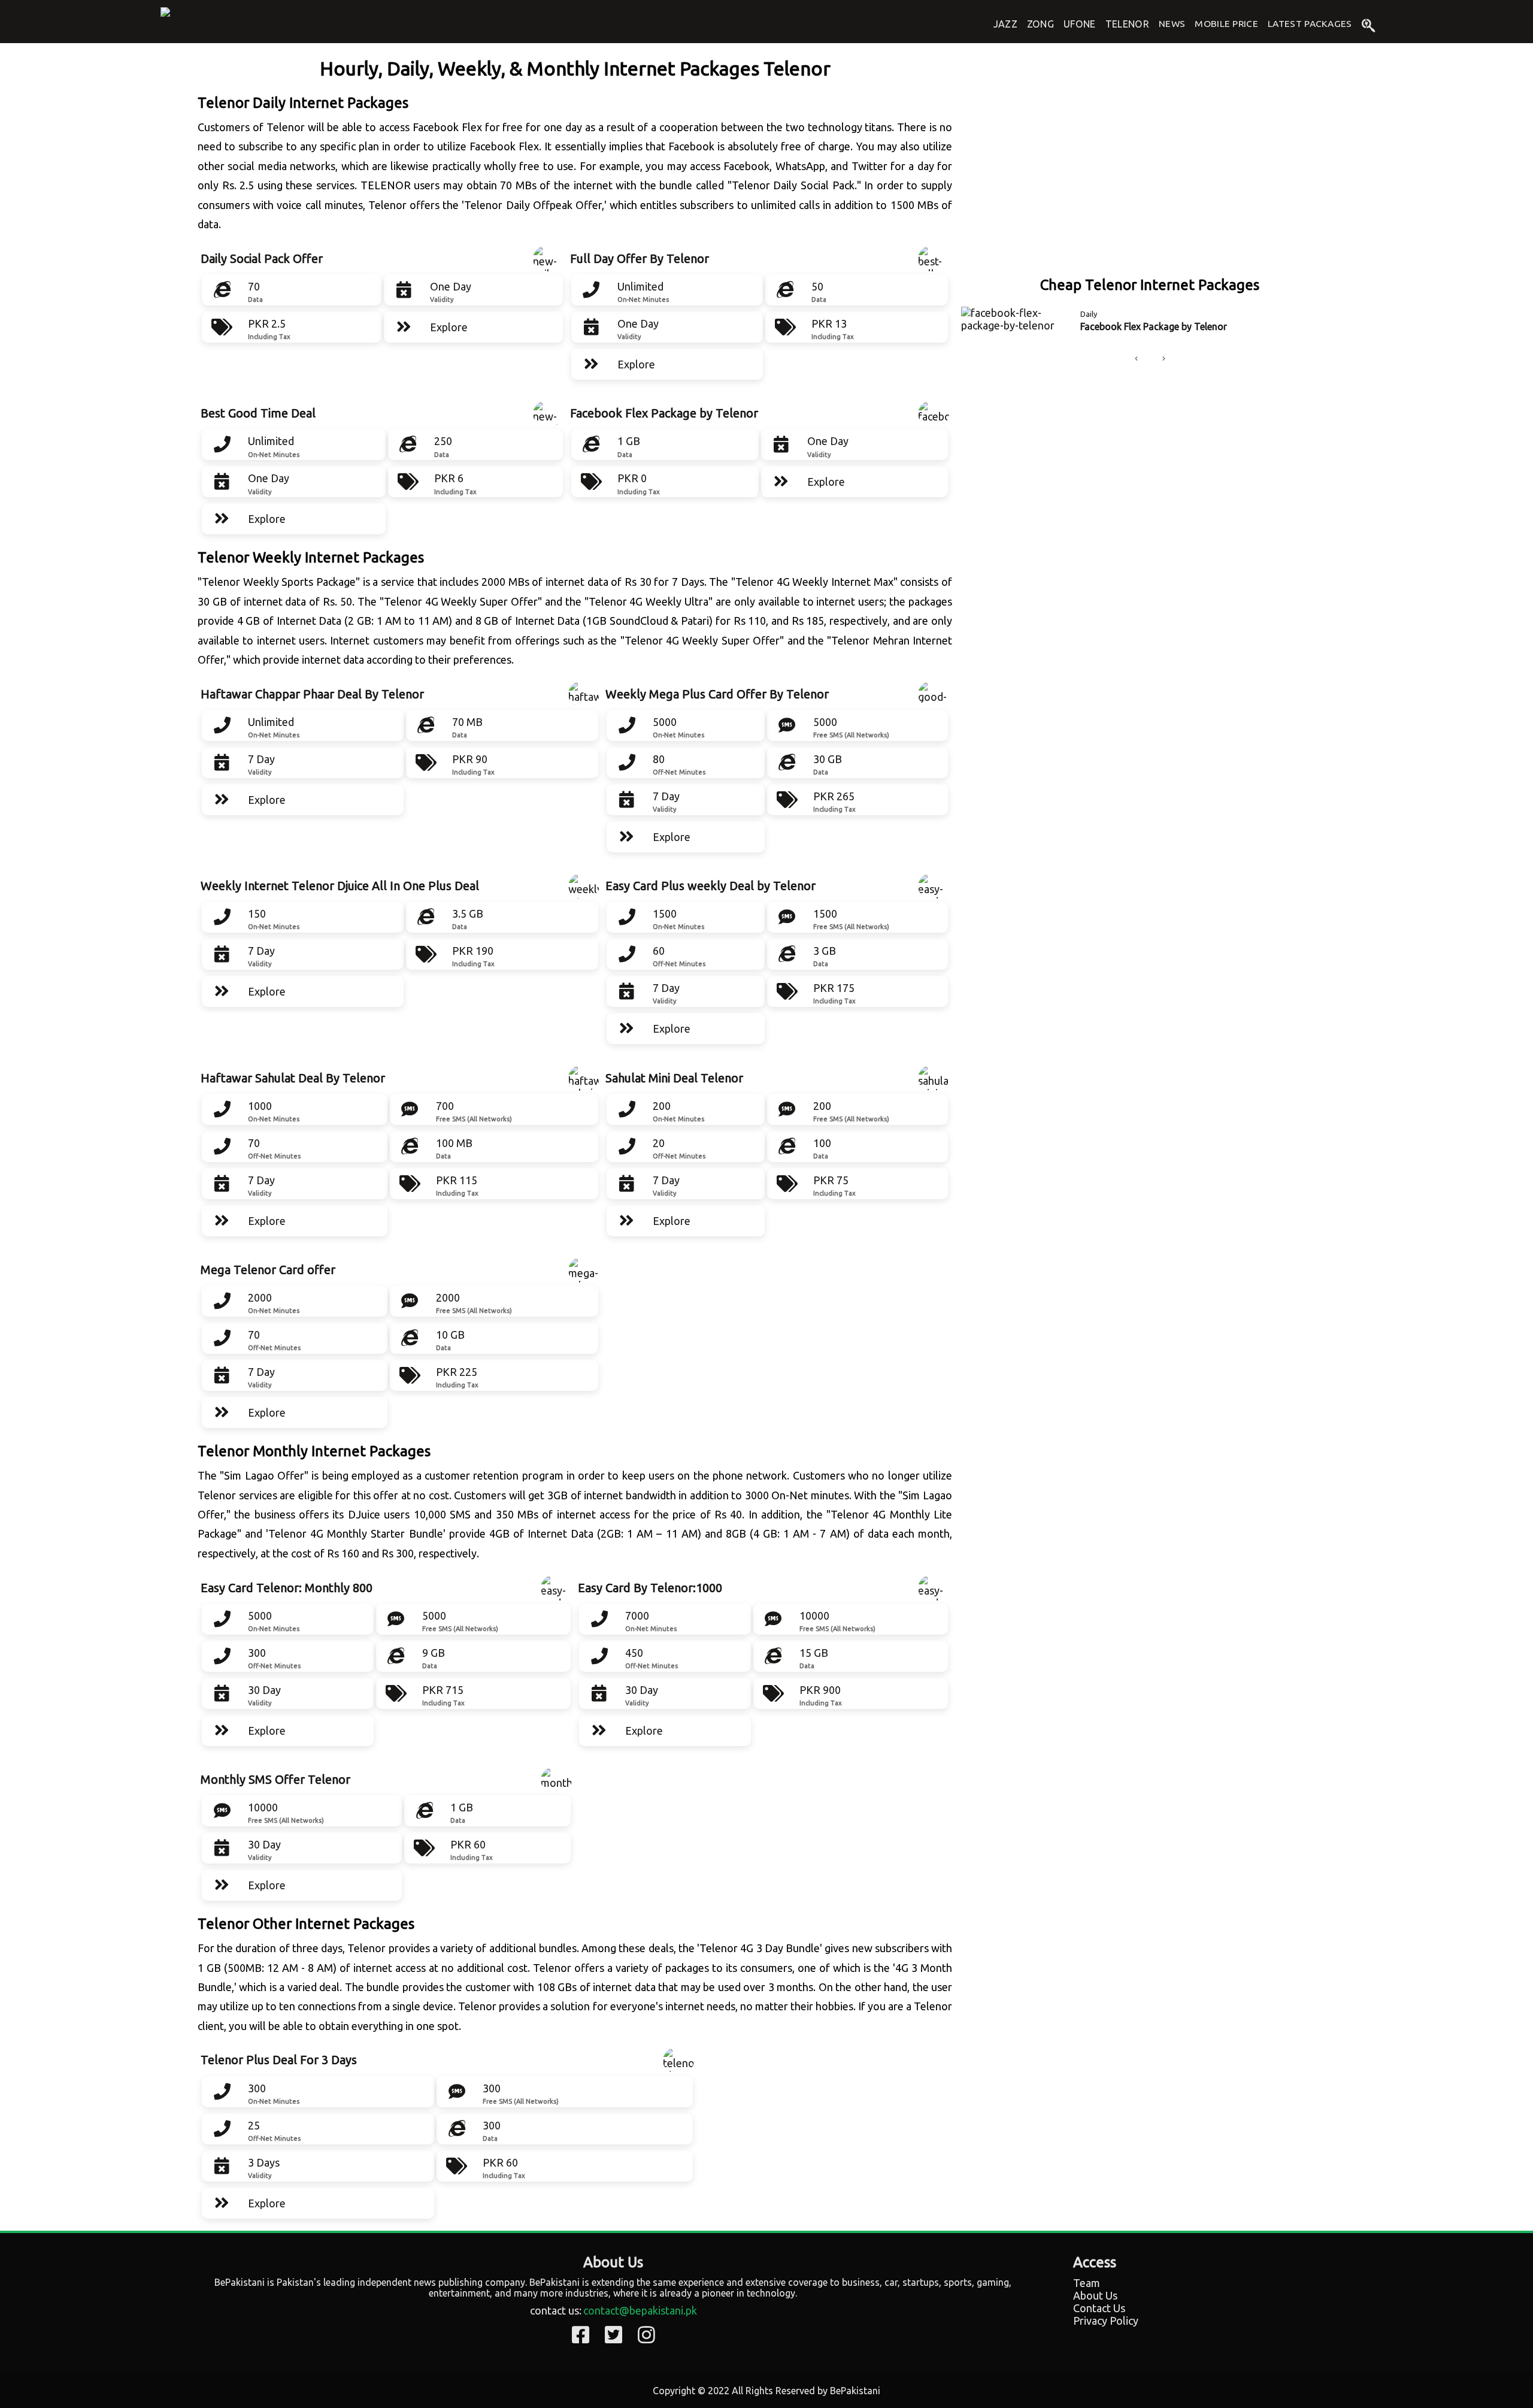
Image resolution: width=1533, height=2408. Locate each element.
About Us (1095, 2295)
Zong (1040, 24)
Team (1087, 2283)
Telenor (1127, 24)
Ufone (1080, 24)
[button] (1136, 359)
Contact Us (1099, 2308)
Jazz (1005, 24)
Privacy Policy (1106, 2321)
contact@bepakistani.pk (640, 2310)
